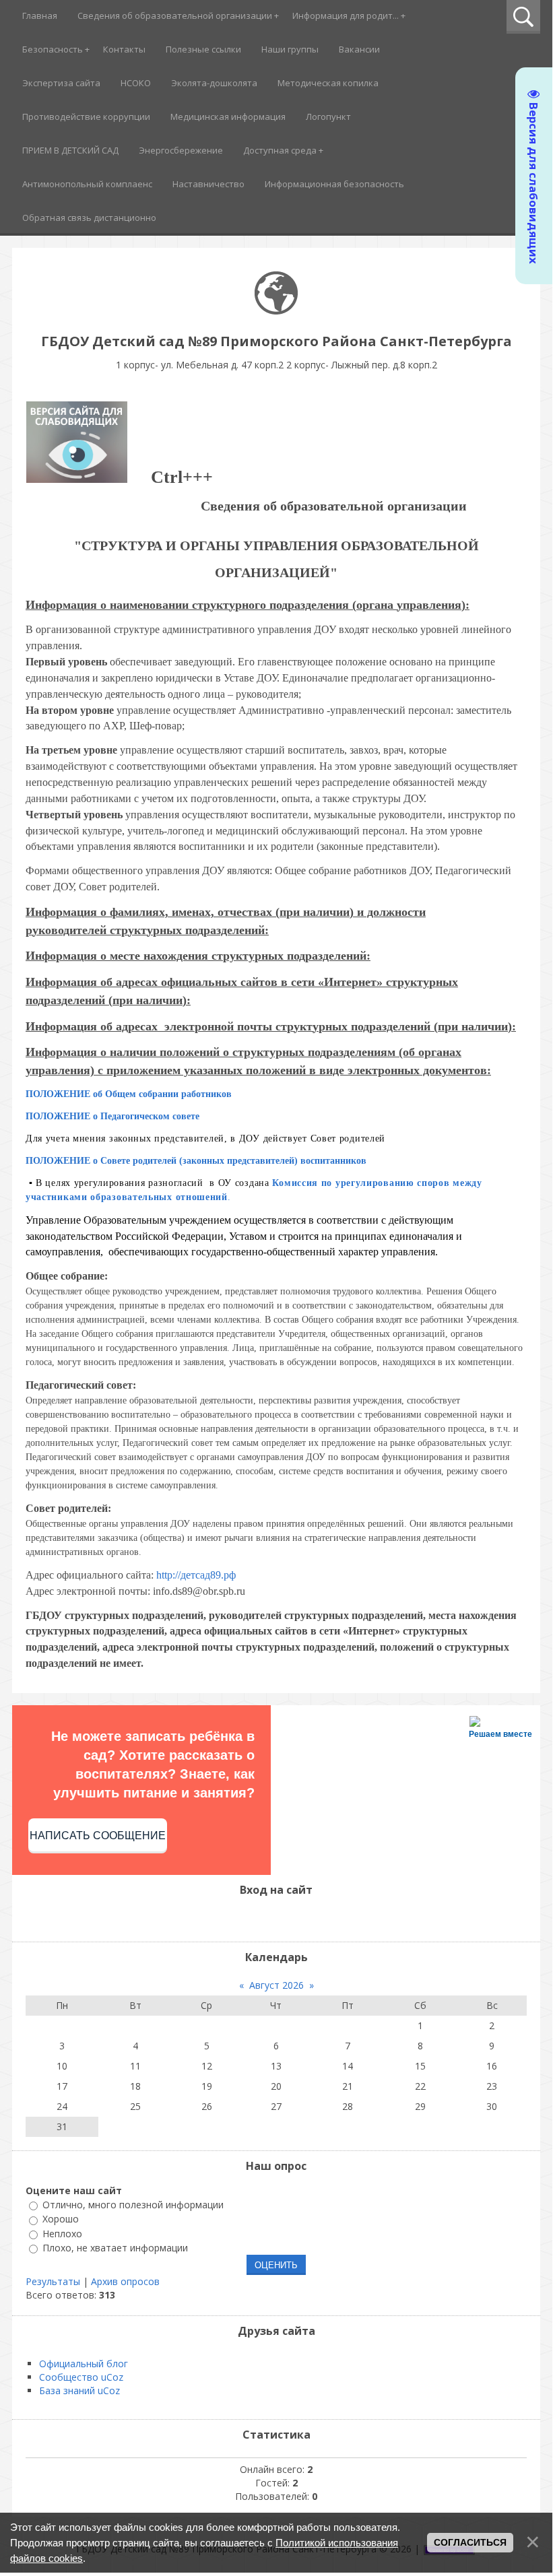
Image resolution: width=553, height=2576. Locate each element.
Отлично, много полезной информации (133, 2205)
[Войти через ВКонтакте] (265, 1918)
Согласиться (470, 2542)
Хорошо (61, 2219)
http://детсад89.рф (195, 1575)
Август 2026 (276, 1985)
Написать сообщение (98, 1836)
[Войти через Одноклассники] (311, 1918)
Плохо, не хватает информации (115, 2248)
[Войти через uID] (242, 1918)
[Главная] (276, 311)
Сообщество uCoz (81, 2377)
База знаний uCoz (79, 2390)
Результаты (53, 2281)
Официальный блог (84, 2364)
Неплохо (62, 2234)
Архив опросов (125, 2281)
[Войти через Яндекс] (288, 1918)
